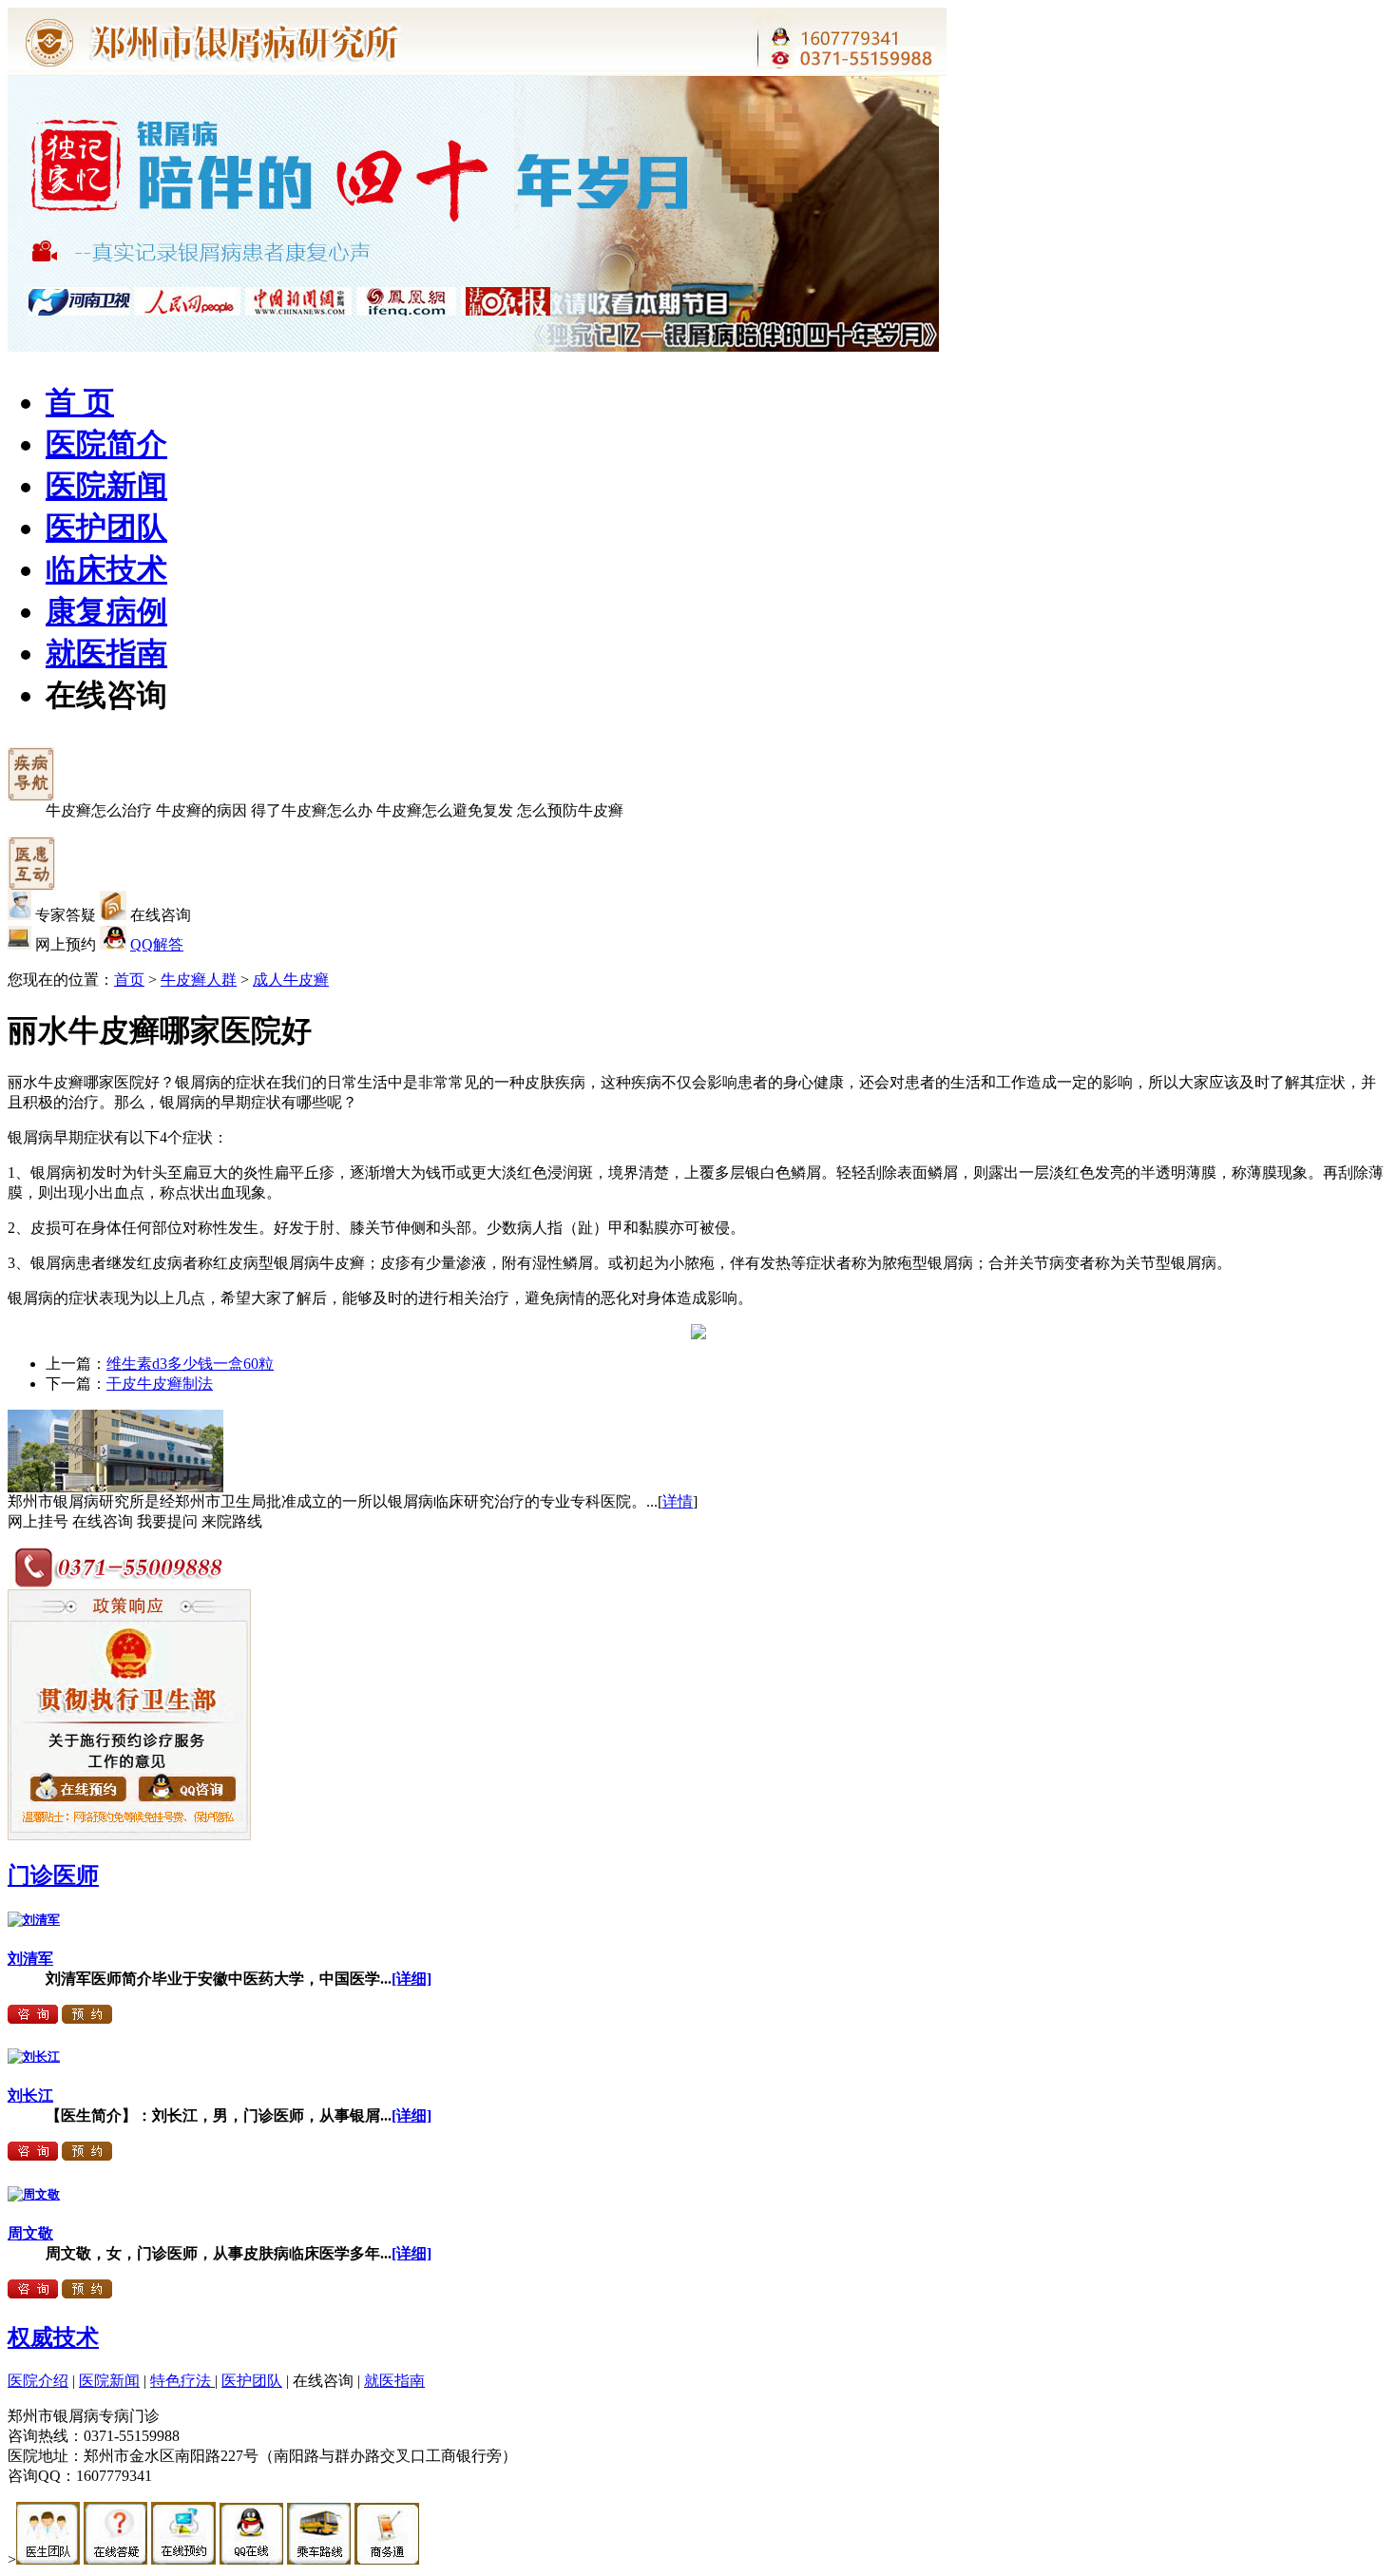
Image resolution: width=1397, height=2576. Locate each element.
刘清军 (30, 1959)
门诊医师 (53, 1875)
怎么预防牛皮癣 (570, 810)
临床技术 (106, 569)
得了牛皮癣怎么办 (312, 810)
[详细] (411, 1979)
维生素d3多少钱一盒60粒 (190, 1364)
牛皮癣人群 (199, 980)
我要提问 (167, 1521)
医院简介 (106, 444)
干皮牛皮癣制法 (160, 1384)
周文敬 (30, 2233)
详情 (678, 1501)
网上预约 (66, 944)
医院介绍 (38, 2381)
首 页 (80, 402)
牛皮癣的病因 (201, 810)
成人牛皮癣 (291, 980)
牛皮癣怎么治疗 (99, 810)
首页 (129, 980)
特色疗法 (182, 2381)
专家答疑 (66, 915)
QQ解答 (157, 944)
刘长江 (30, 2095)
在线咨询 (106, 695)
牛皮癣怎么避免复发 (445, 810)
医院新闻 (106, 486)
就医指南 (106, 653)
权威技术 (53, 2337)
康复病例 (106, 611)
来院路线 (232, 1521)
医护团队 (106, 528)
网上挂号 (38, 1521)
